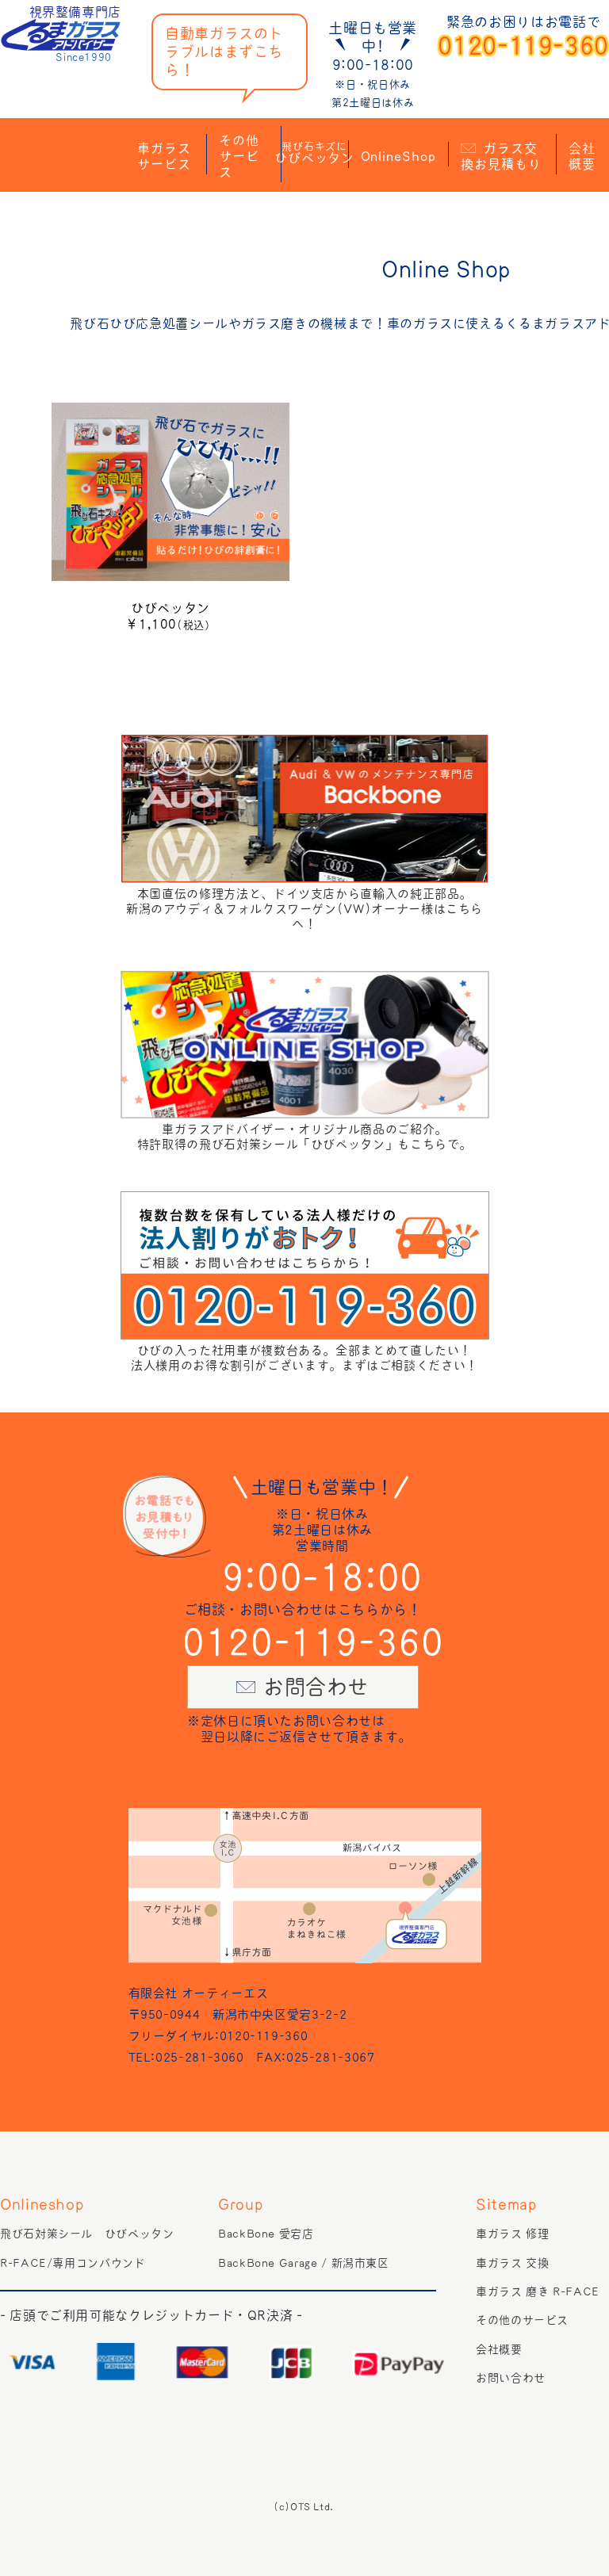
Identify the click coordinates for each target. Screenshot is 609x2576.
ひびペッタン (315, 153)
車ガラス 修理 (512, 2234)
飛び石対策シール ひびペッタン (87, 2234)
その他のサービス (522, 2320)
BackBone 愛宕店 (266, 2234)
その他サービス (239, 156)
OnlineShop (399, 156)
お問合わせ (316, 1687)
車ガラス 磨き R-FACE (538, 2291)
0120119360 (523, 46)
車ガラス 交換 (512, 2263)
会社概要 (582, 156)
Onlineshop (42, 2204)
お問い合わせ (511, 2378)
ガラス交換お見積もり (501, 156)
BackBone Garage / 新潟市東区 (304, 2263)
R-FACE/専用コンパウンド (73, 2263)
